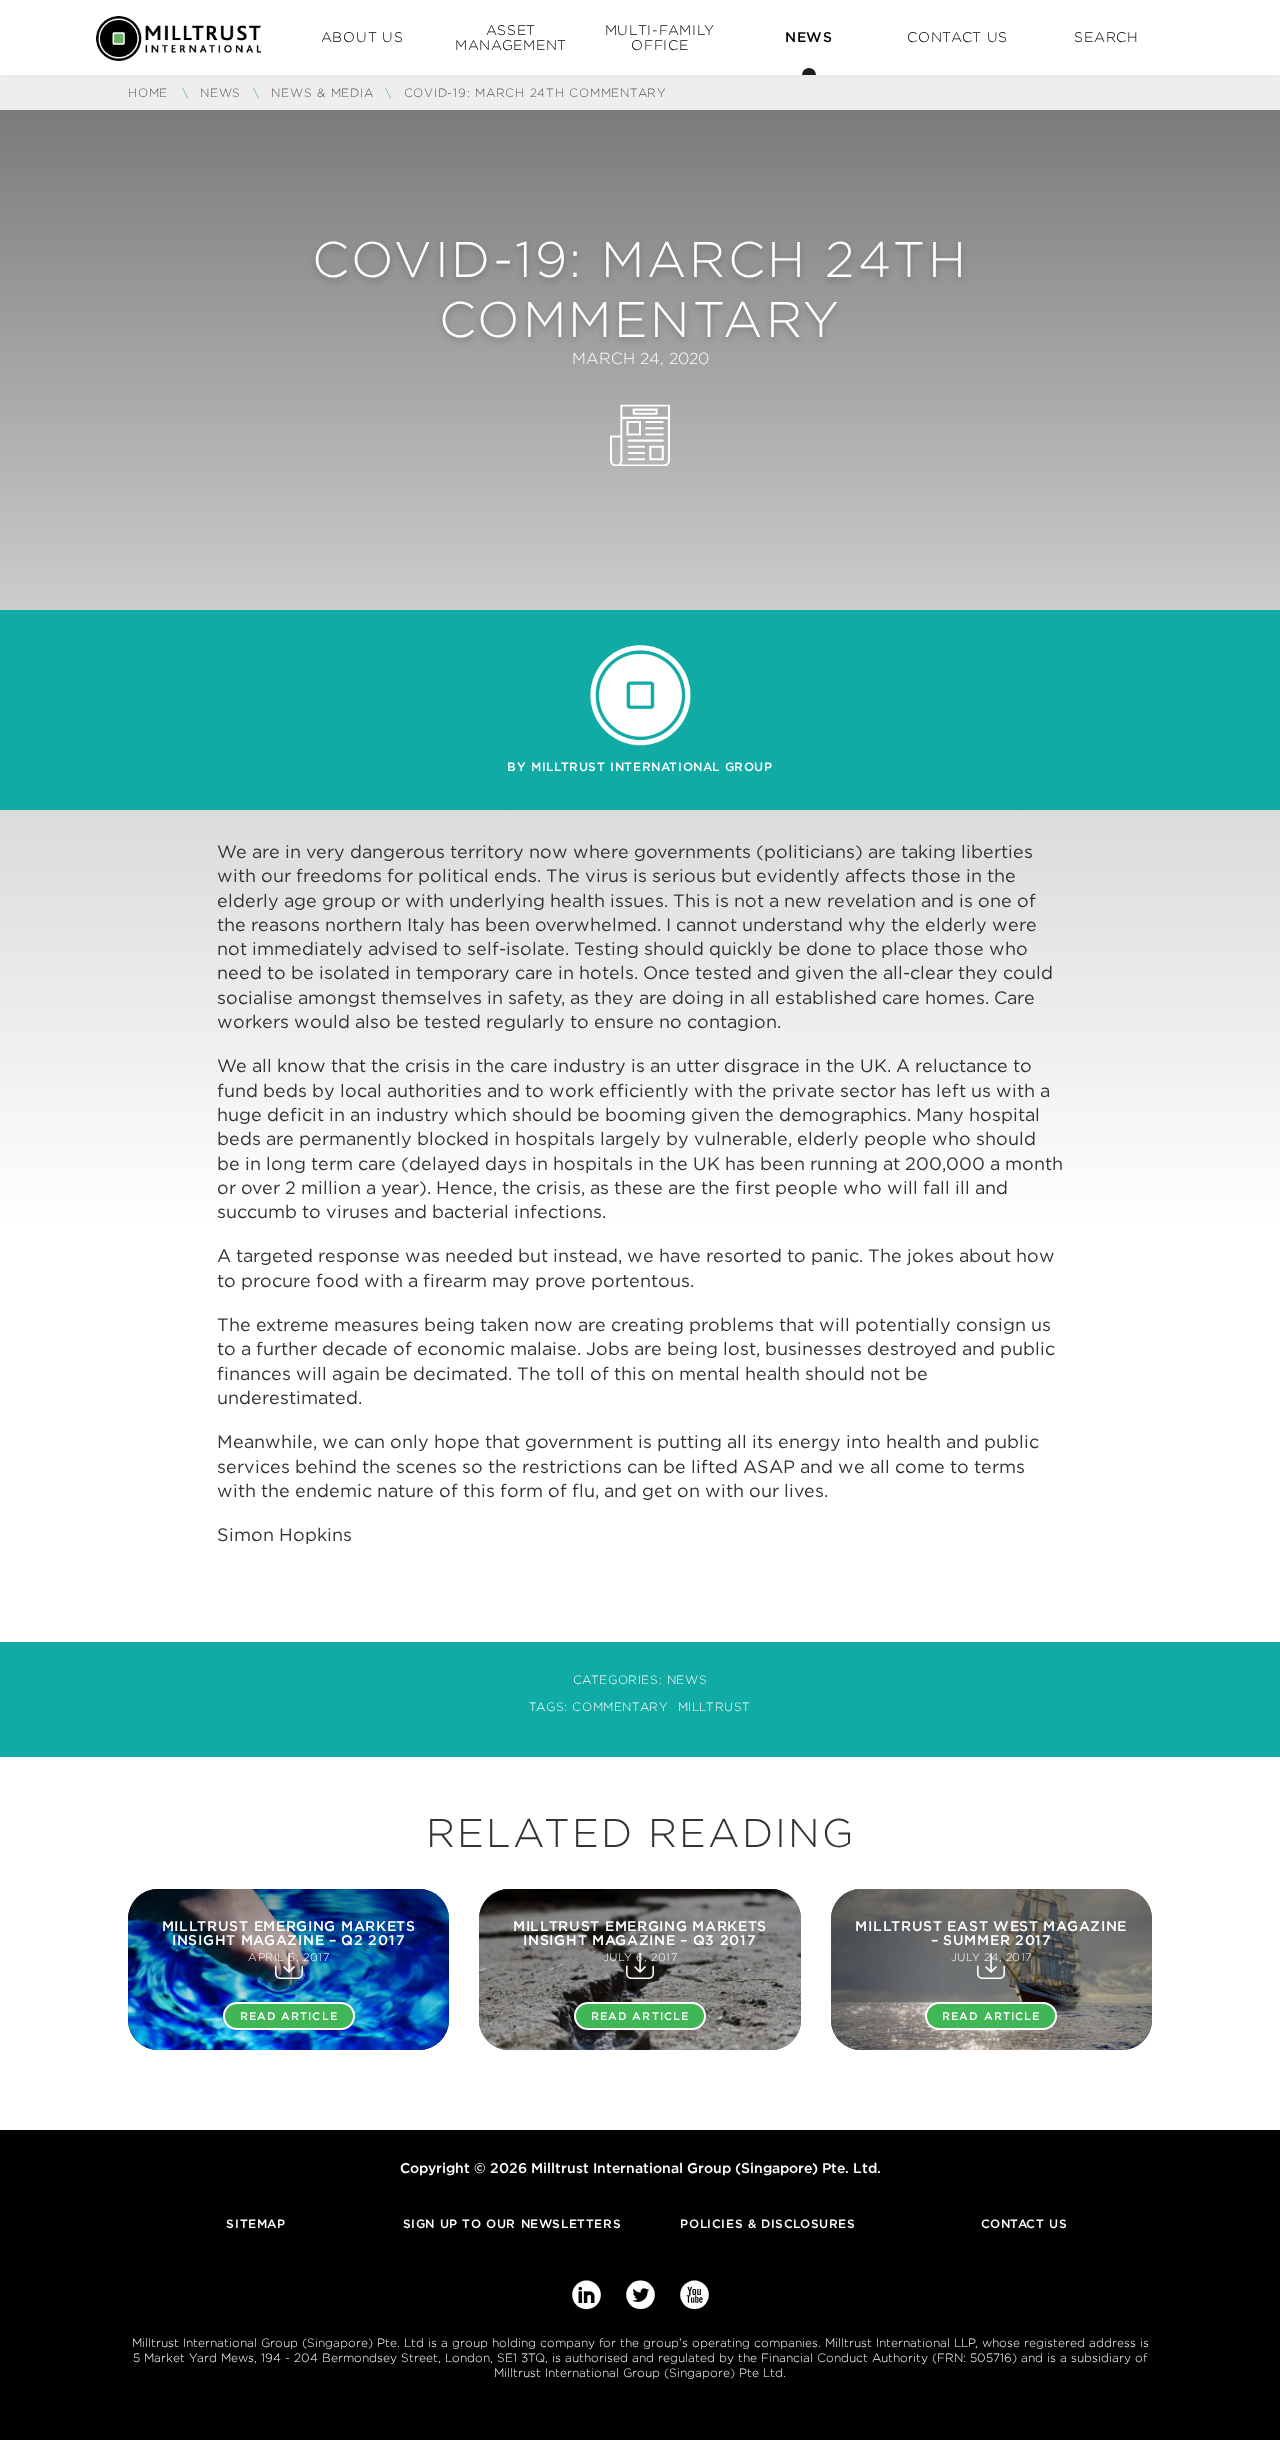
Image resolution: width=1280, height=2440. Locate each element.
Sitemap (255, 2223)
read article (289, 2016)
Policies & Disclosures (767, 2223)
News (809, 37)
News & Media (322, 92)
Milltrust (714, 1706)
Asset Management (511, 37)
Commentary (620, 1706)
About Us (362, 37)
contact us (1024, 2223)
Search (1106, 37)
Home (150, 92)
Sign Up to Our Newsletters (512, 2223)
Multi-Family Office (660, 37)
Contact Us (957, 37)
